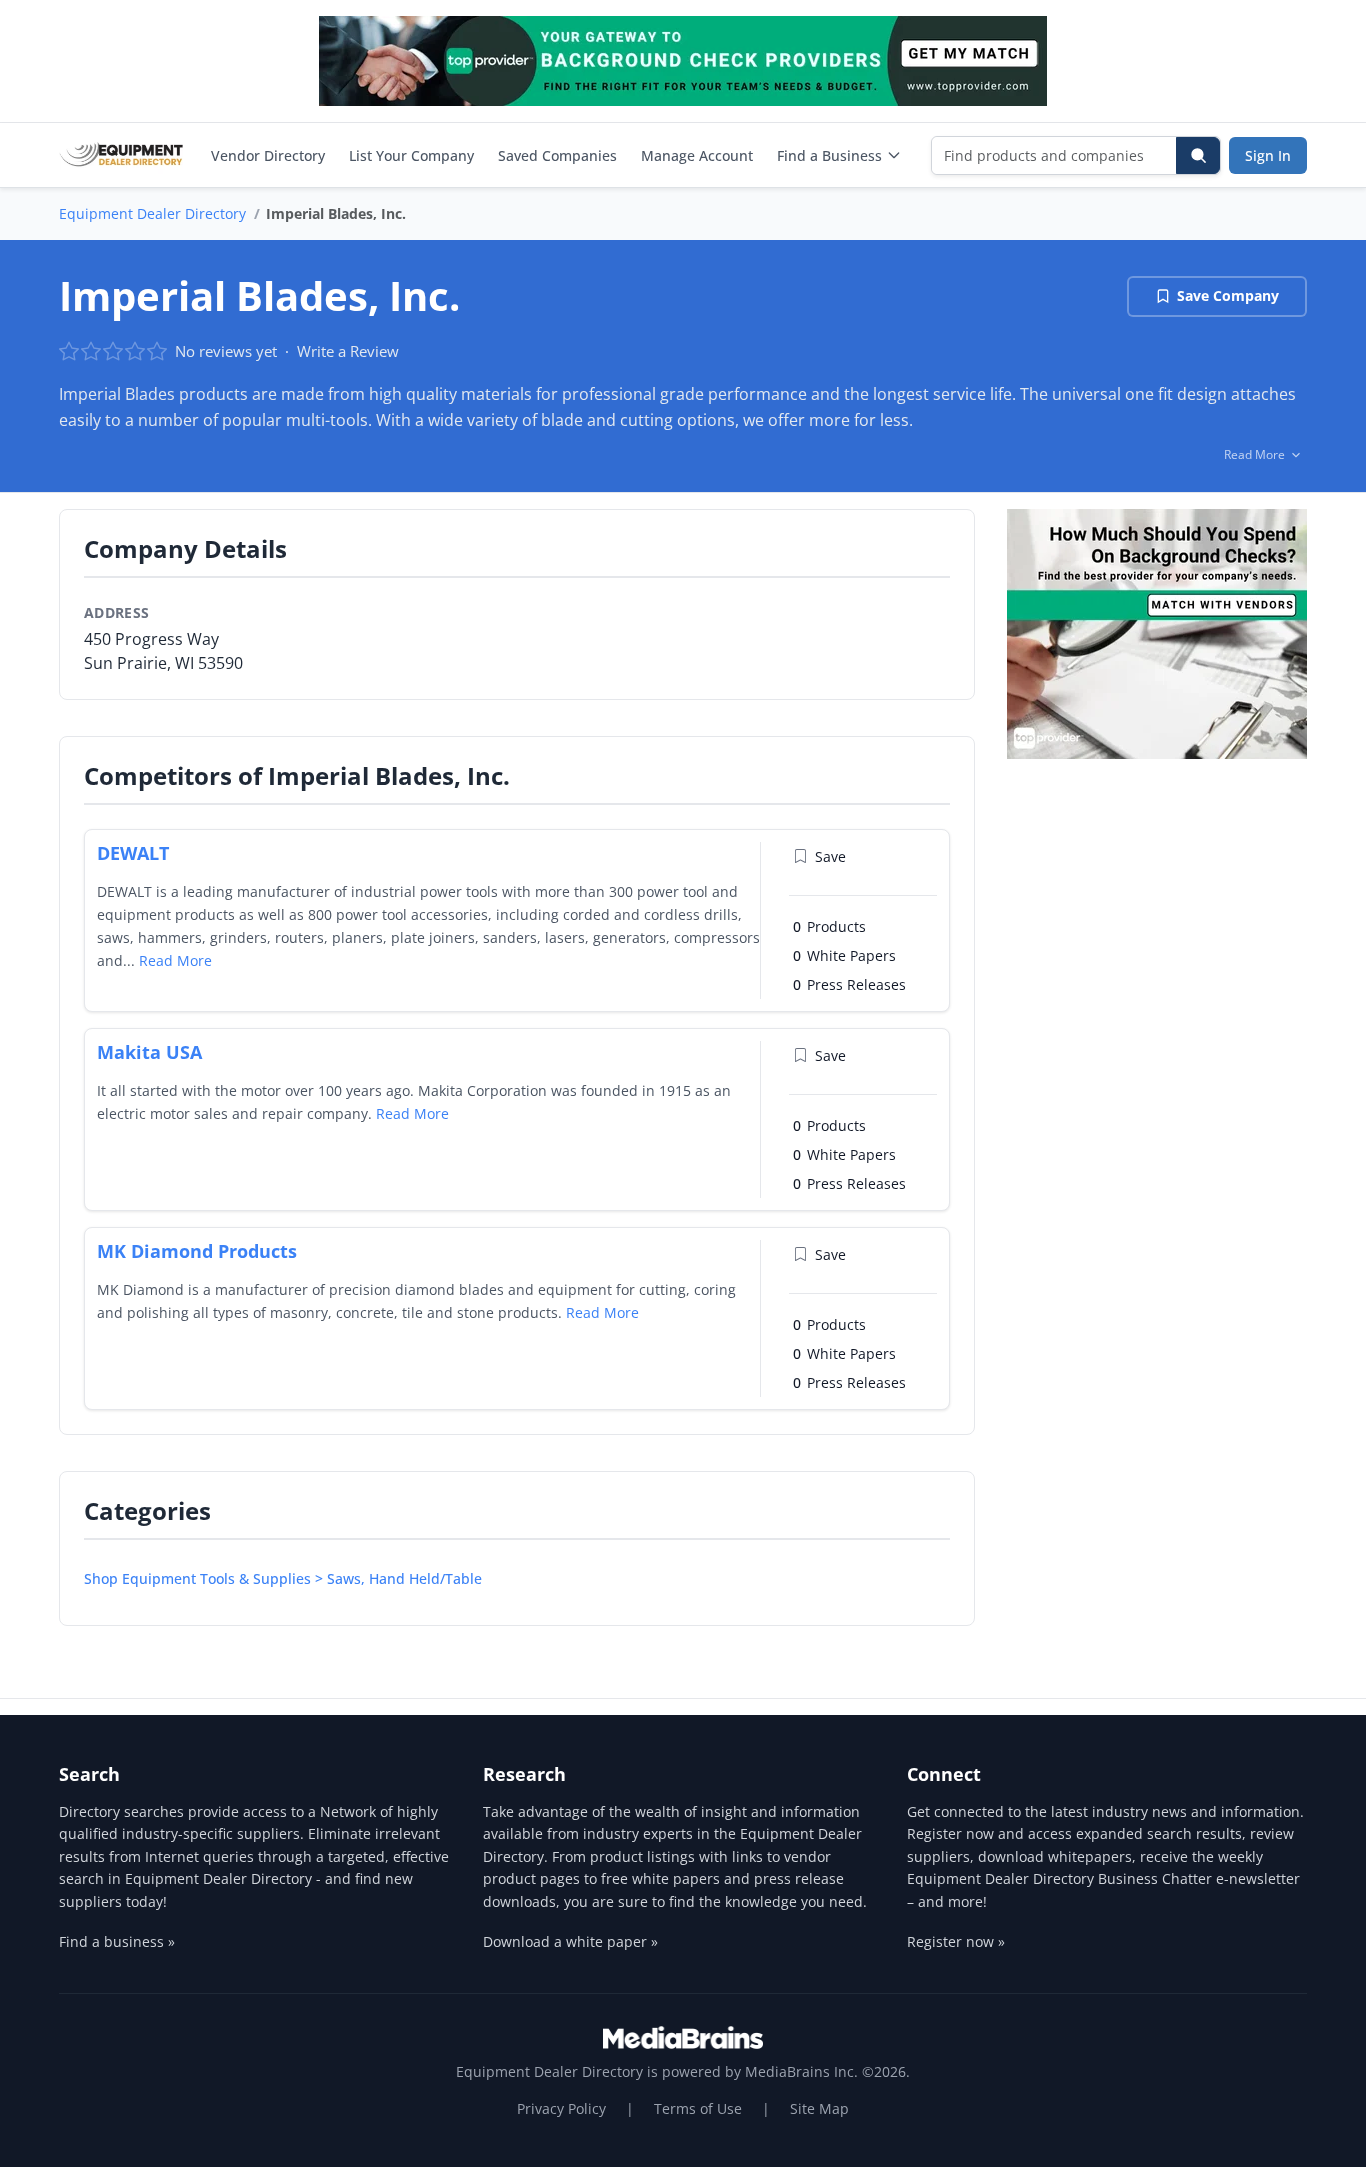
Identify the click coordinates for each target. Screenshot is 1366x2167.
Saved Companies (557, 155)
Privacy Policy (561, 2108)
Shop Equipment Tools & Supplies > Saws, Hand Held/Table (283, 1578)
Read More (175, 960)
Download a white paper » (570, 1941)
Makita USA (149, 1052)
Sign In (1268, 155)
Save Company (1228, 295)
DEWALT (133, 853)
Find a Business (829, 155)
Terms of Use (698, 2108)
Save (830, 856)
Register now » (956, 1941)
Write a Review (348, 351)
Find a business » (117, 1941)
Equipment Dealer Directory (152, 213)
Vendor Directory (268, 155)
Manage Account (697, 155)
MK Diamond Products (197, 1251)
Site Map (819, 2108)
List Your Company (411, 155)
